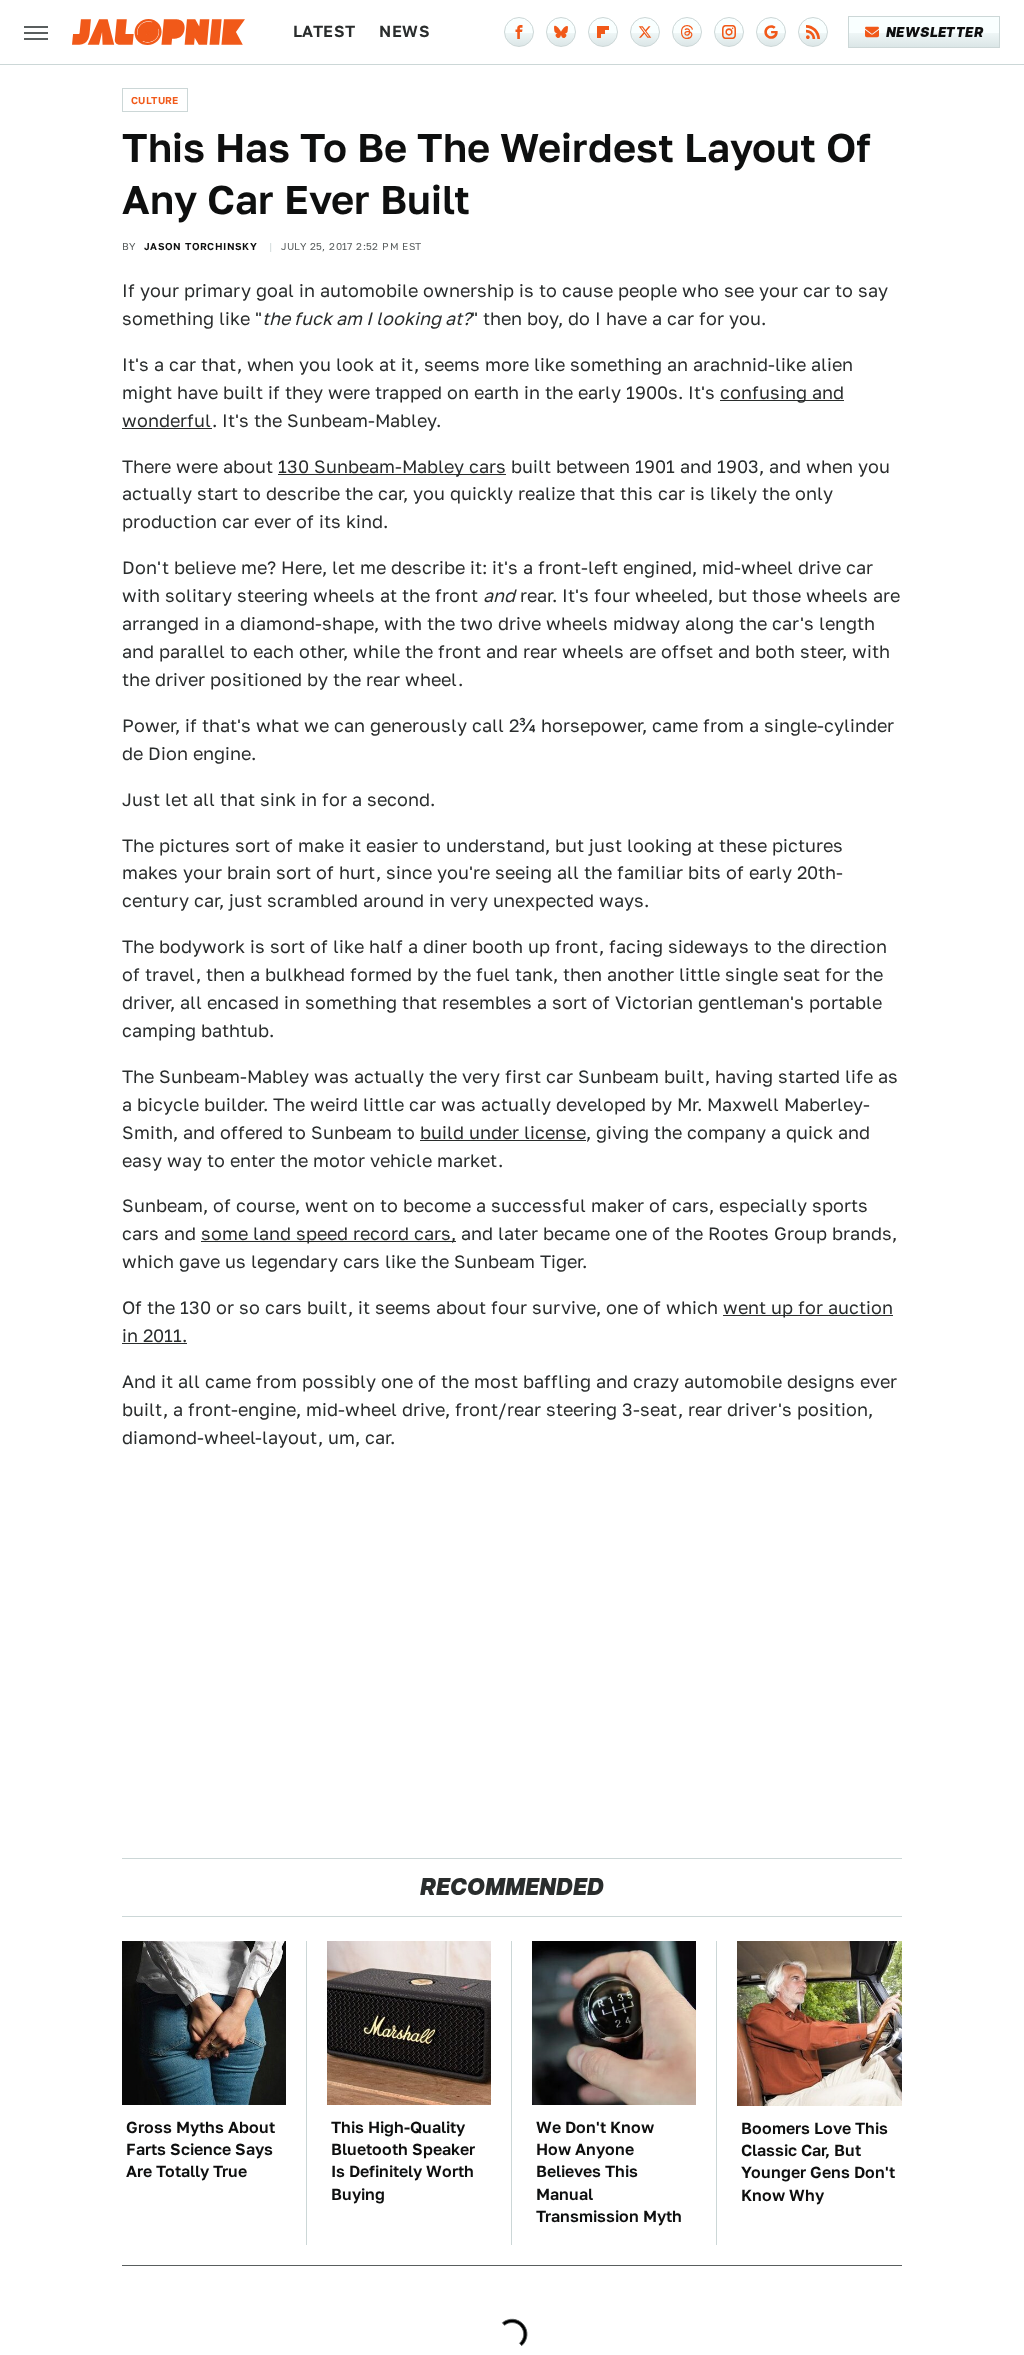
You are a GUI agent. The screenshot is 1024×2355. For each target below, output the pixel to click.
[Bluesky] (561, 32)
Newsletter (934, 32)
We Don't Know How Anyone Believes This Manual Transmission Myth (609, 2172)
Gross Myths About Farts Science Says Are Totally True (200, 2150)
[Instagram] (729, 32)
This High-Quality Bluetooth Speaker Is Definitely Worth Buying (403, 2161)
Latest (324, 31)
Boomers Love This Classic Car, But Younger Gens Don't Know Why (818, 2162)
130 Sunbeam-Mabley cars (392, 466)
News (404, 31)
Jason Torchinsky (200, 246)
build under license (503, 1132)
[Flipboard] (603, 32)
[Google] (771, 32)
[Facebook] (519, 32)
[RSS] (813, 32)
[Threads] (687, 32)
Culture (155, 100)
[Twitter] (645, 32)
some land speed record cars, (328, 1233)
